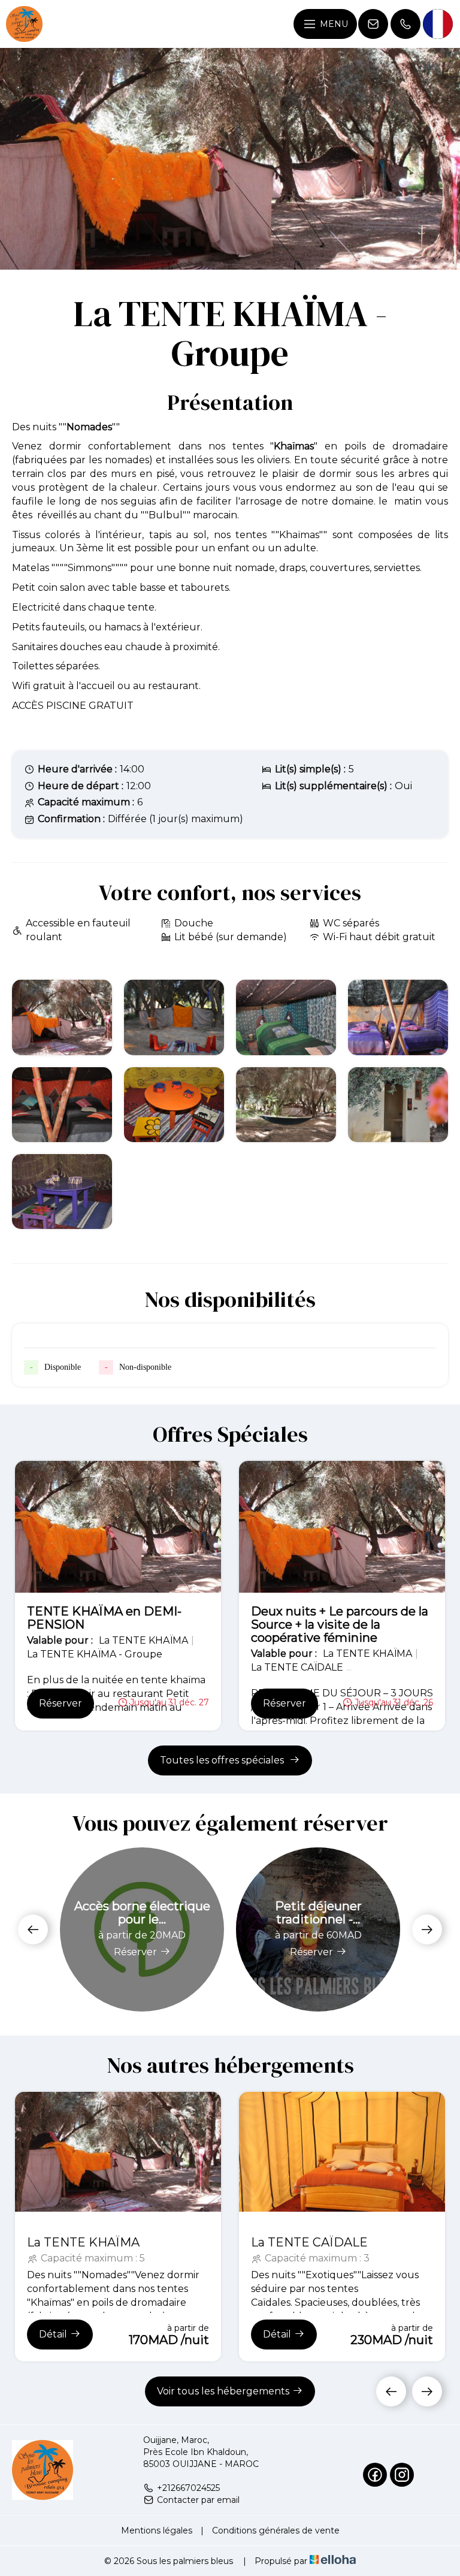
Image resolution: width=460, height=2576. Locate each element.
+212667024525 (188, 2488)
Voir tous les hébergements (223, 2391)
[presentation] (33, 1929)
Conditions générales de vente (276, 2530)
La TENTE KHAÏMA (83, 2242)
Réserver (60, 1703)
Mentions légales (157, 2530)
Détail (53, 2334)
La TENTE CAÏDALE (309, 2242)
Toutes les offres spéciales (223, 1760)
